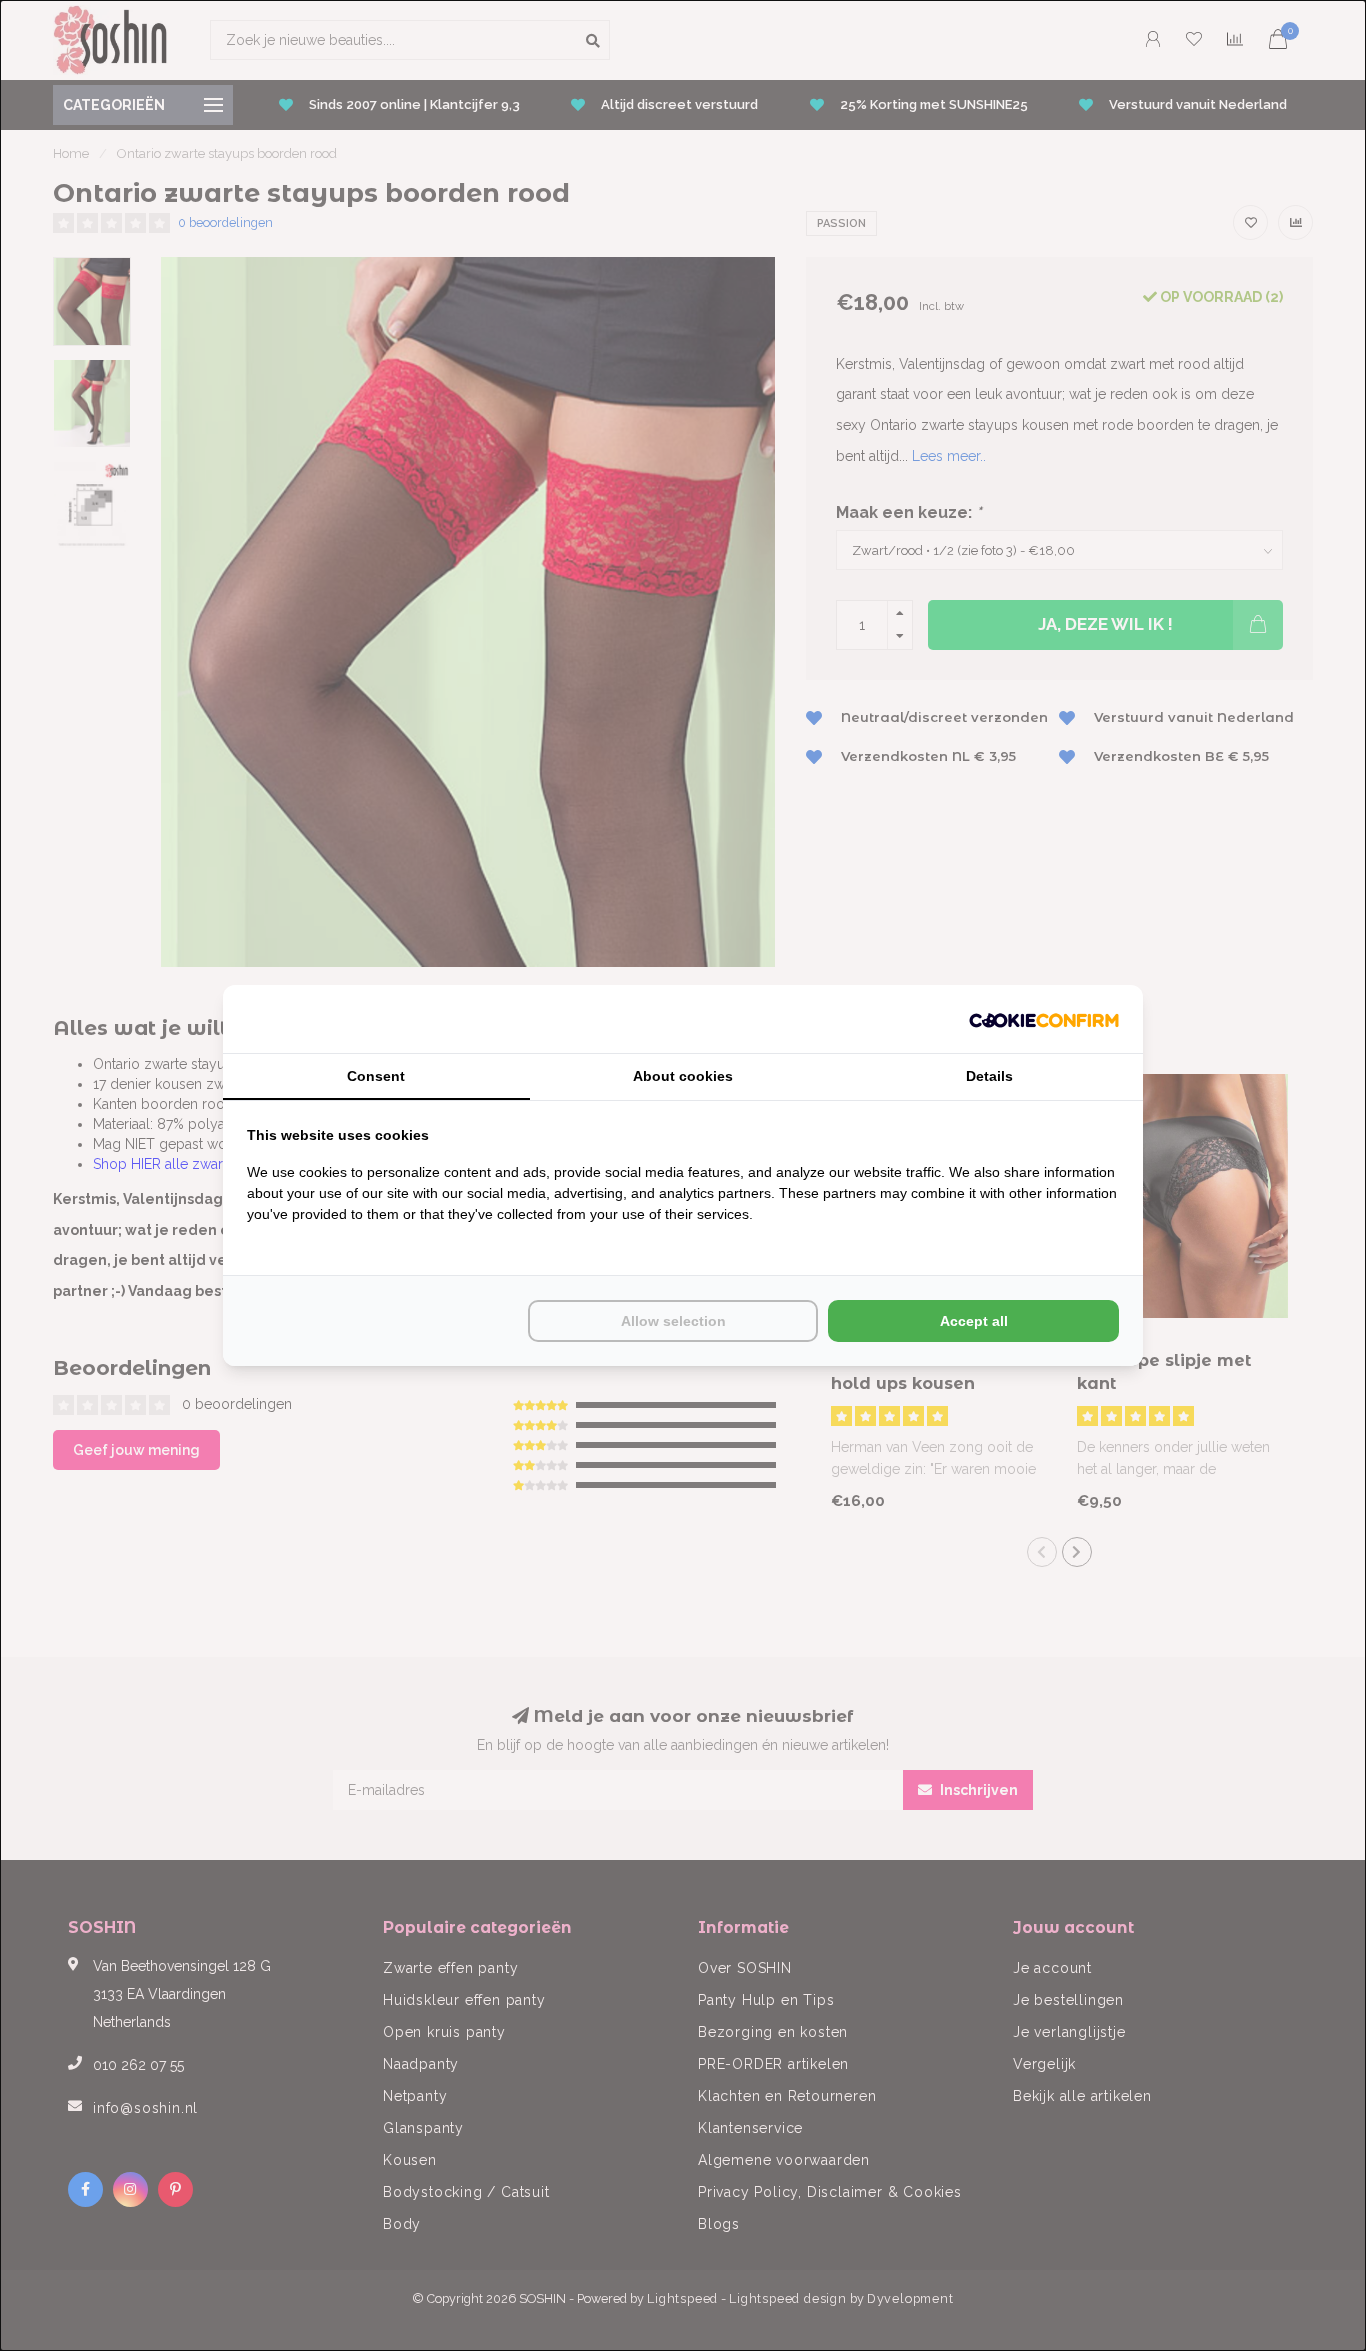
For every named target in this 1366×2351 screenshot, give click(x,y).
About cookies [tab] (683, 1076)
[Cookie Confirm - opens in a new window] (1044, 1019)
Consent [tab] (376, 1076)
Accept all (974, 1321)
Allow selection (673, 1321)
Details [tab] (989, 1076)
